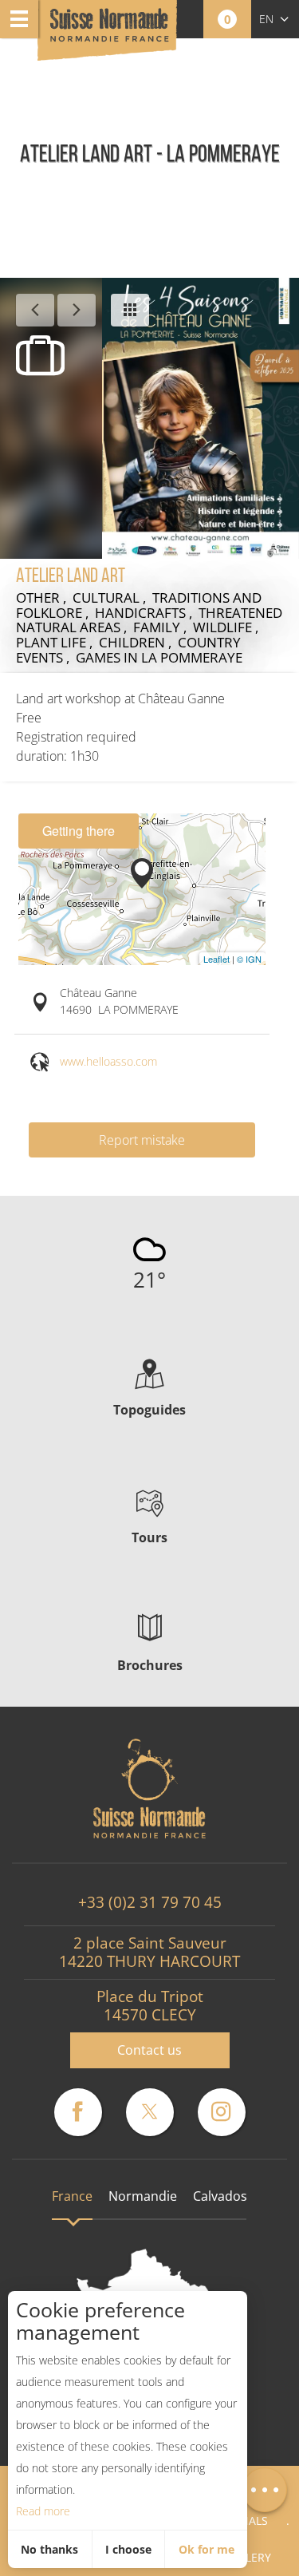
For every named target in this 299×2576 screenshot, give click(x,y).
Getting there (79, 831)
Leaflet (216, 959)
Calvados (220, 2196)
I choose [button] (128, 2549)
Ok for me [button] (207, 2549)
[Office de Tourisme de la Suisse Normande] (109, 32)
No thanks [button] (49, 2549)
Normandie (143, 2196)
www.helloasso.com (108, 1061)
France (72, 2196)
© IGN (249, 959)
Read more (43, 2511)
